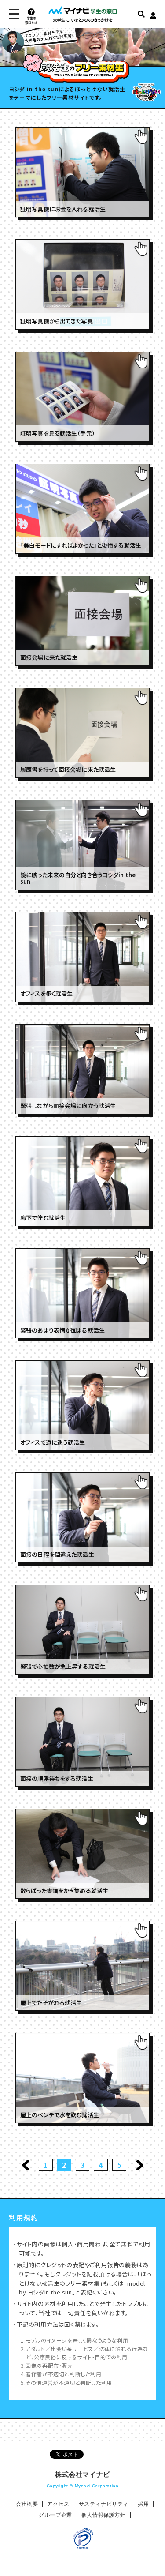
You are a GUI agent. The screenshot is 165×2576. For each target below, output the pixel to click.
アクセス (58, 2504)
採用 (143, 2504)
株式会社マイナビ (82, 2474)
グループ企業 (55, 2515)
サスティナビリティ (104, 2504)
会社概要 (27, 2504)
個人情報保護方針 (104, 2515)
